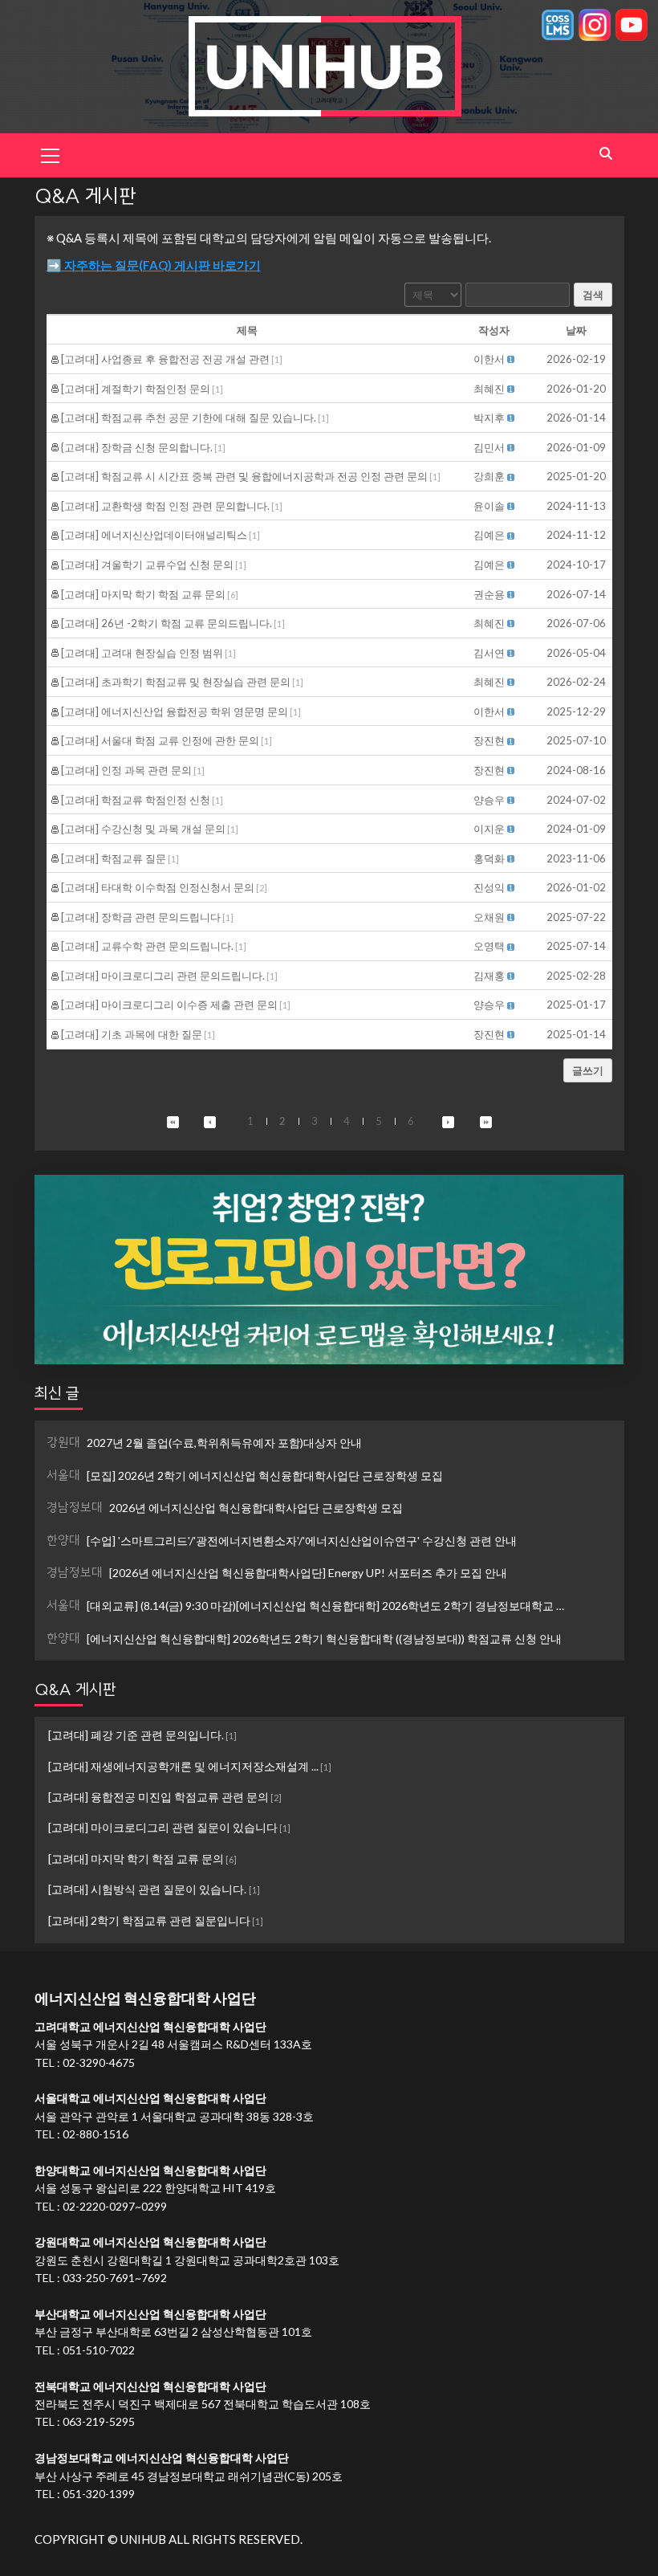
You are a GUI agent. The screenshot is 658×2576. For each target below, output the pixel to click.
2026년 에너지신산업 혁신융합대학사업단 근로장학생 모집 (225, 1507)
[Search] (606, 154)
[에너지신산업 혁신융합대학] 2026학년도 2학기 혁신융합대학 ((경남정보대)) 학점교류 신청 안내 (304, 1638)
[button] (489, 359)
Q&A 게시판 (75, 1689)
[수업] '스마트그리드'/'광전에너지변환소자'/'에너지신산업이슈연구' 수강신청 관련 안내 (282, 1540)
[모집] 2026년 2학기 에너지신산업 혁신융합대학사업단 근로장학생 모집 (245, 1475)
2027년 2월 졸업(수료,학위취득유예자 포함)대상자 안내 (204, 1442)
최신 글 (57, 1393)
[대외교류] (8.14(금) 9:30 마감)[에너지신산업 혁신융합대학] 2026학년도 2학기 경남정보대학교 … (305, 1605)
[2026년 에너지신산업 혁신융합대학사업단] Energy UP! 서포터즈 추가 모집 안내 (277, 1572)
